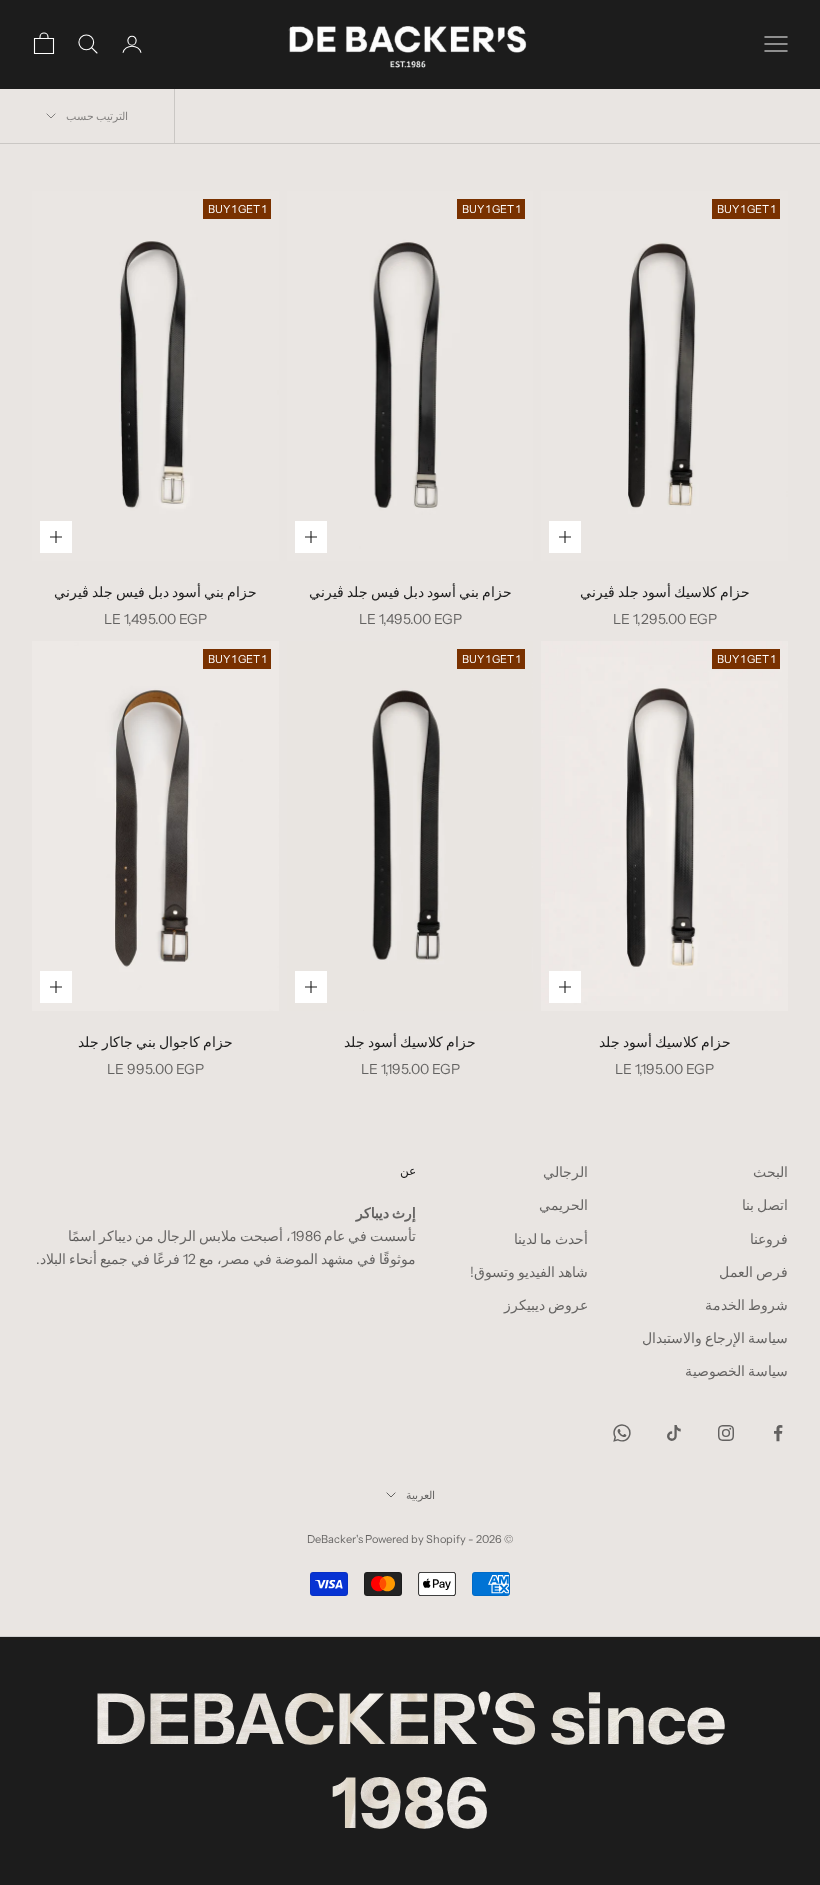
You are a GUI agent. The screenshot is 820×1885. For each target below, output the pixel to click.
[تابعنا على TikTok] (674, 1433)
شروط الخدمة (746, 1305)
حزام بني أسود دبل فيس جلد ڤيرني (410, 592)
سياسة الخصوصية (736, 1371)
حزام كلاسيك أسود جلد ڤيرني (665, 592)
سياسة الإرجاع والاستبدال (715, 1338)
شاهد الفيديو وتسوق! (529, 1272)
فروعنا (769, 1239)
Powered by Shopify (415, 1539)
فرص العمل (753, 1272)
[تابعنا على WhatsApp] (622, 1433)
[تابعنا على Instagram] (726, 1433)
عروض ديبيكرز (546, 1305)
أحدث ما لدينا (551, 1239)
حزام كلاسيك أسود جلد (665, 1042)
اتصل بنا (765, 1205)
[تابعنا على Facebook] (778, 1433)
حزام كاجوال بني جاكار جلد (155, 1042)
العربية (420, 1495)
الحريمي (563, 1205)
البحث (770, 1172)
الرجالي (565, 1172)
